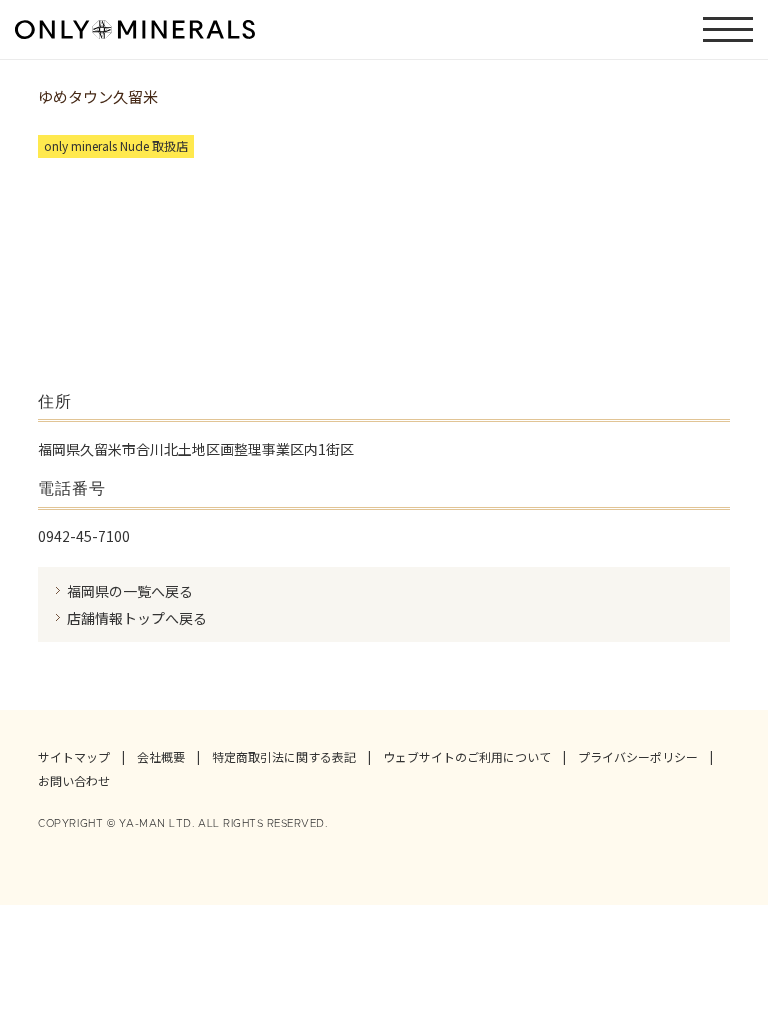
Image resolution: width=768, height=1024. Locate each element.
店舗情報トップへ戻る (137, 618)
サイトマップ (74, 757)
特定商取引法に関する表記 (284, 757)
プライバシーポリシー (638, 757)
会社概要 (161, 757)
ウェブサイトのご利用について (467, 757)
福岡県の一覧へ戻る (130, 591)
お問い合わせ (74, 781)
